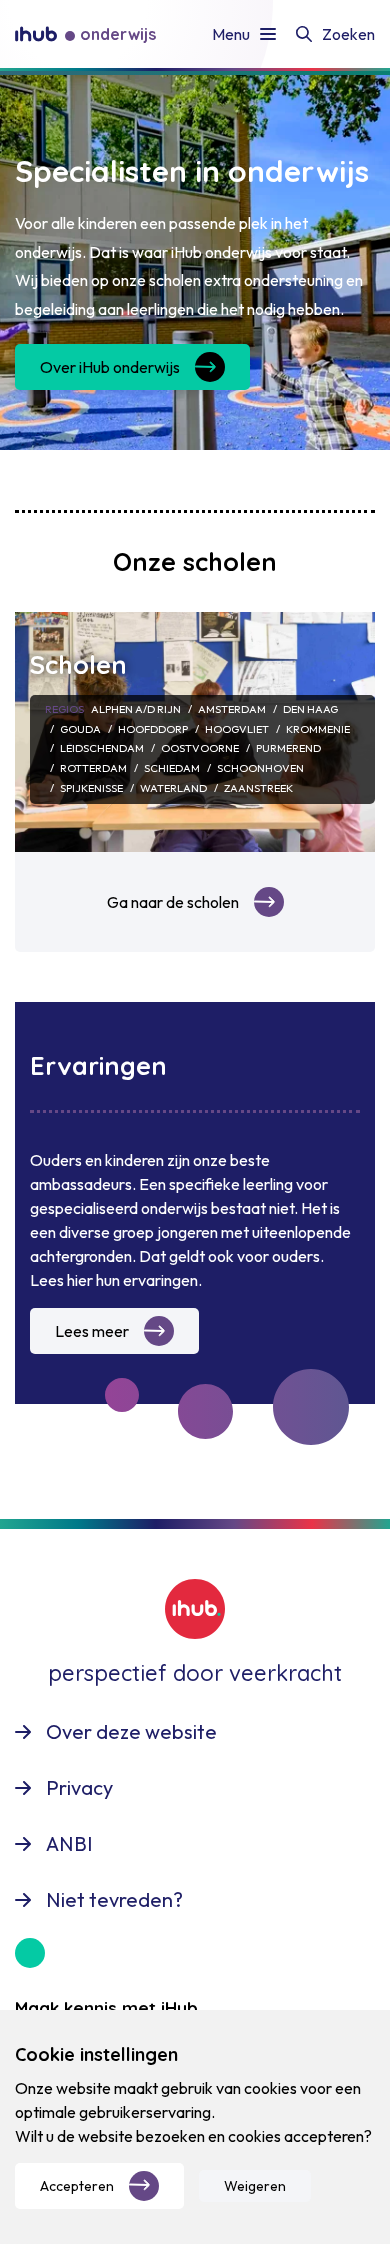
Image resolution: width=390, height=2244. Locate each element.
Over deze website (131, 1731)
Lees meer (92, 1331)
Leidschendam (102, 748)
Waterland (173, 788)
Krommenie (318, 729)
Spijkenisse (91, 788)
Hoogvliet (237, 729)
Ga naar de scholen (173, 902)
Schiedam (172, 768)
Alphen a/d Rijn (136, 709)
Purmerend (288, 748)
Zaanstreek (258, 788)
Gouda (80, 729)
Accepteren (77, 2186)
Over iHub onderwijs (110, 367)
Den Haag (310, 709)
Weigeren (255, 2186)
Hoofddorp (153, 729)
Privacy (79, 1787)
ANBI (69, 1843)
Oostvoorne (200, 748)
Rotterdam (93, 768)
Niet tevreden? (114, 1899)
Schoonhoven (260, 768)
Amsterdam (232, 709)
